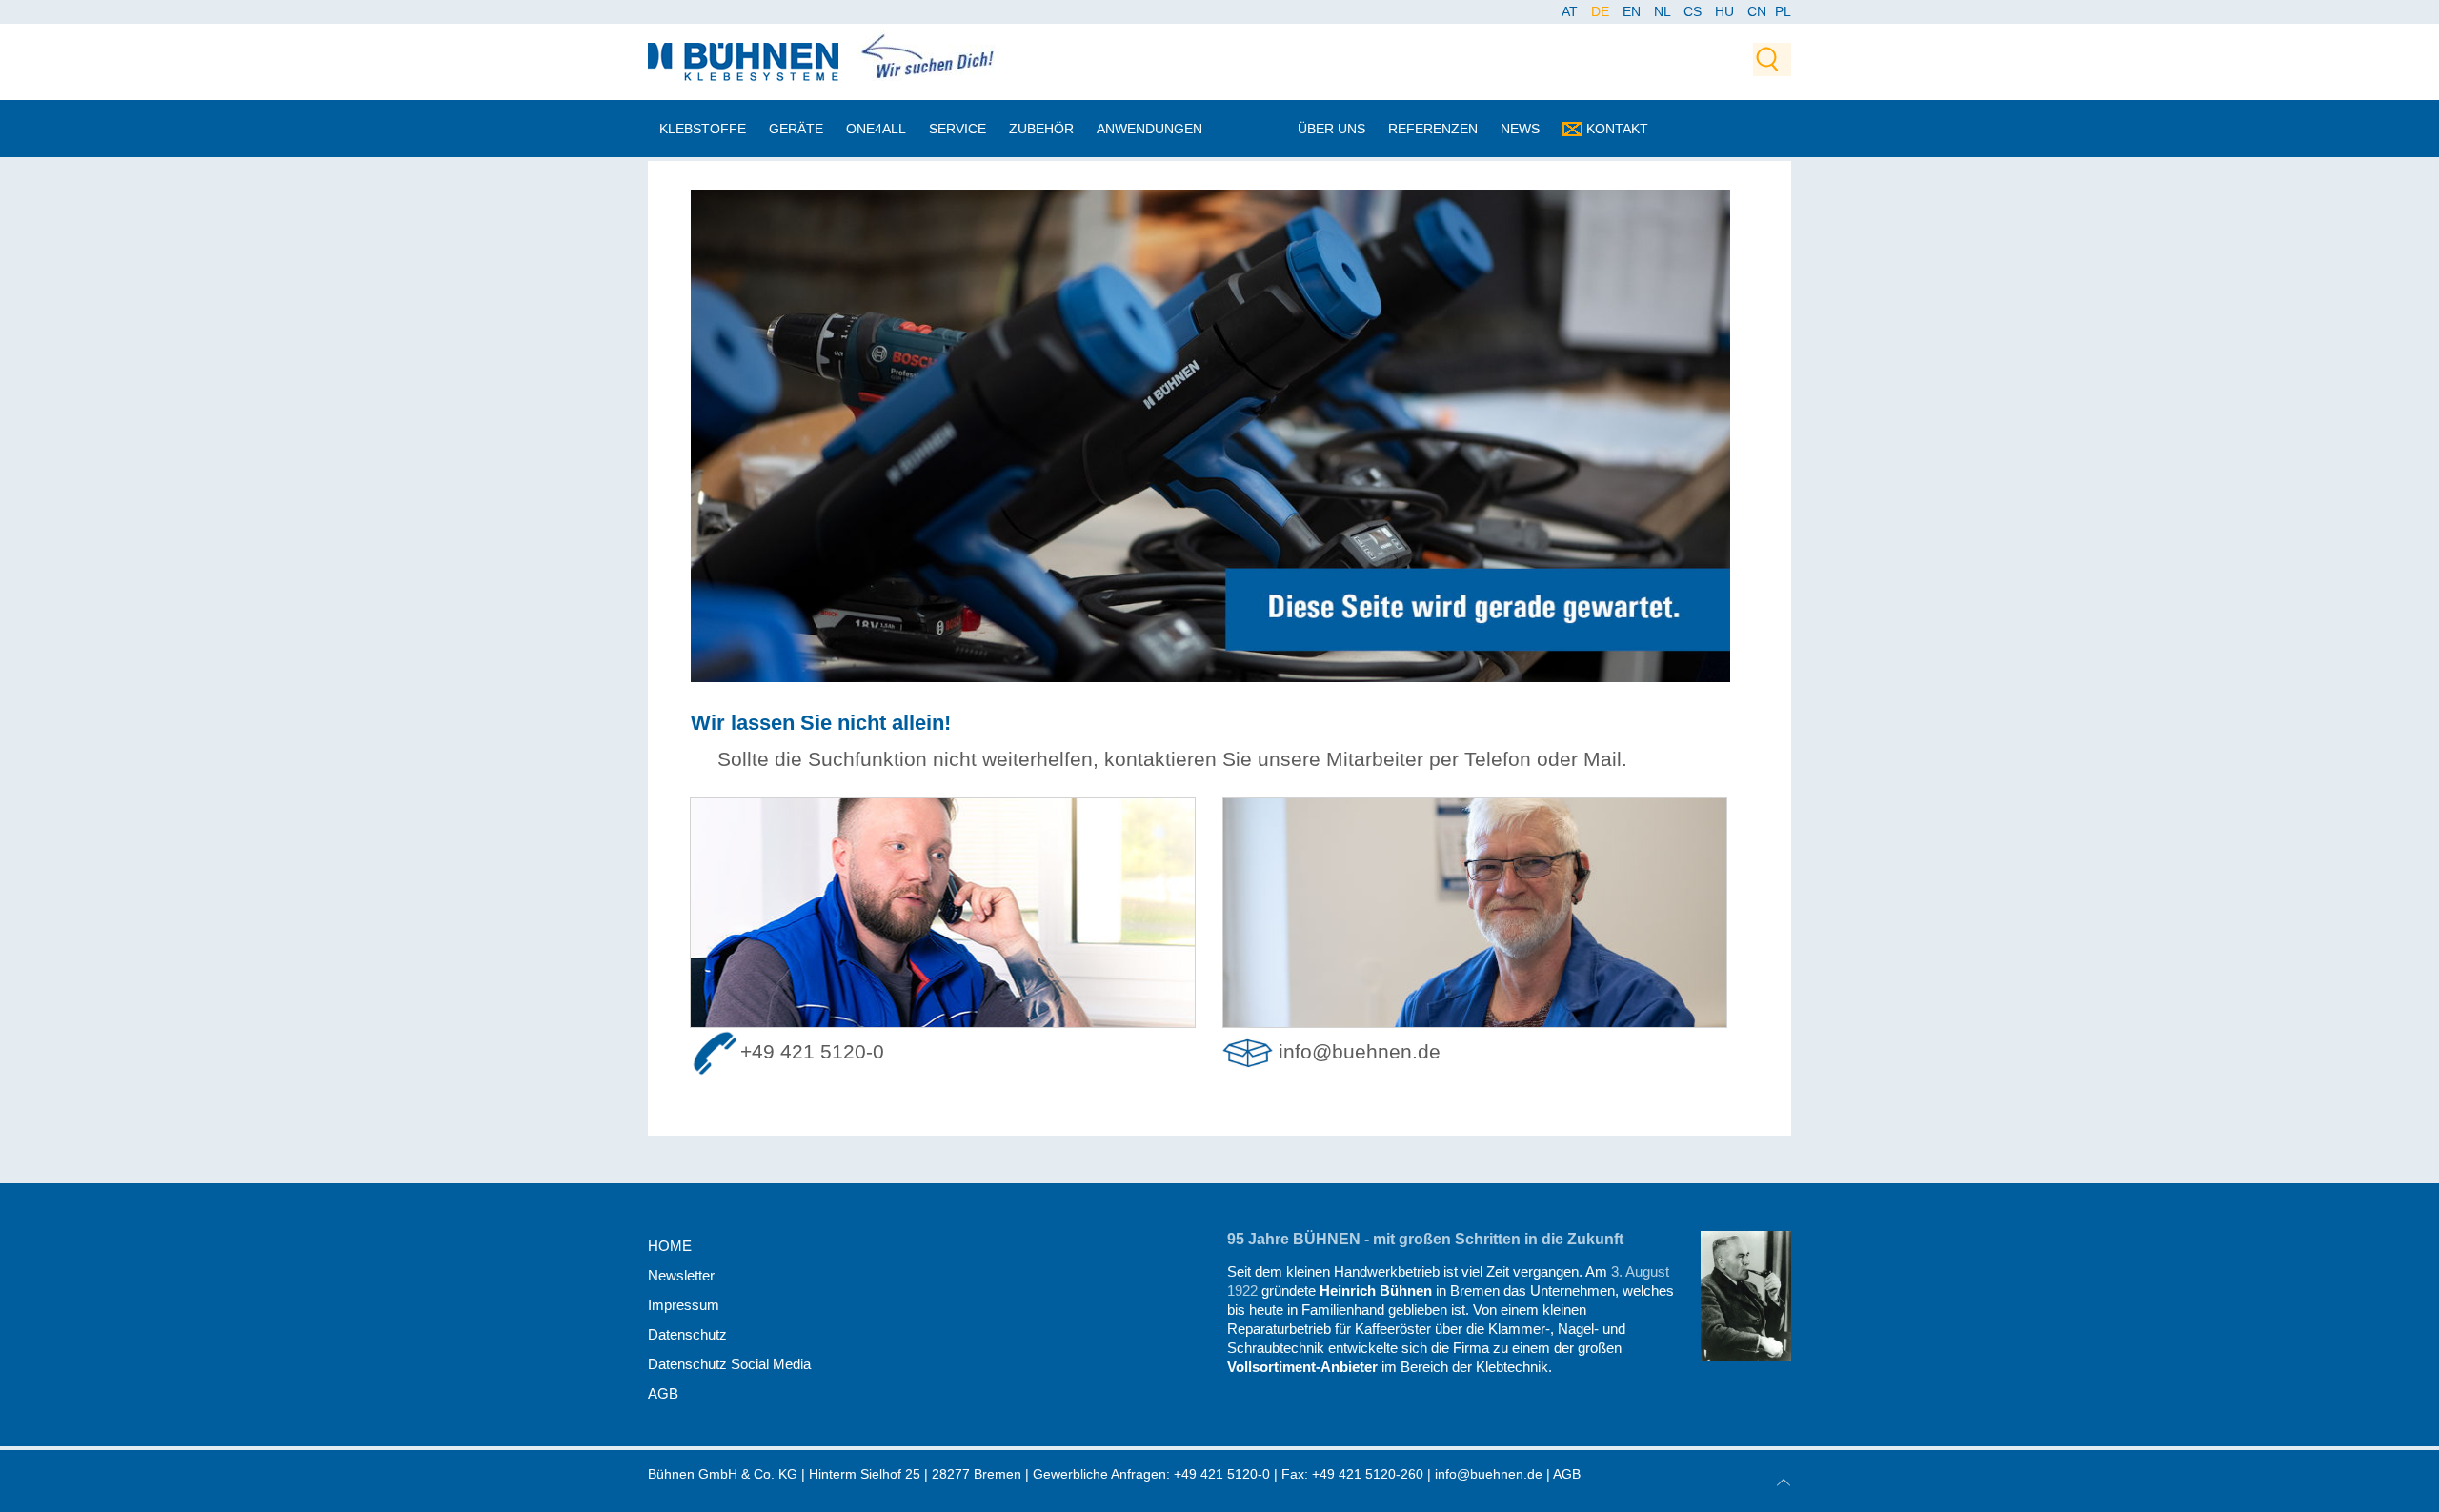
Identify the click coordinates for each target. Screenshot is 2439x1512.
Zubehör (1041, 129)
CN (1759, 11)
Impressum (684, 1305)
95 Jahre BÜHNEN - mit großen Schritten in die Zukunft (1425, 1239)
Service (957, 129)
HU (1726, 11)
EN (1633, 11)
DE (1602, 11)
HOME (670, 1246)
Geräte (796, 129)
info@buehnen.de (1360, 1052)
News (1520, 129)
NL (1664, 11)
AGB (663, 1393)
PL (1783, 11)
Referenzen (1433, 129)
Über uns (1331, 129)
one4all (876, 129)
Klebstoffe (703, 129)
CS (1694, 11)
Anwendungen (1149, 129)
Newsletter (681, 1275)
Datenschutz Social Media (729, 1364)
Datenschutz (687, 1334)
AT (1572, 11)
